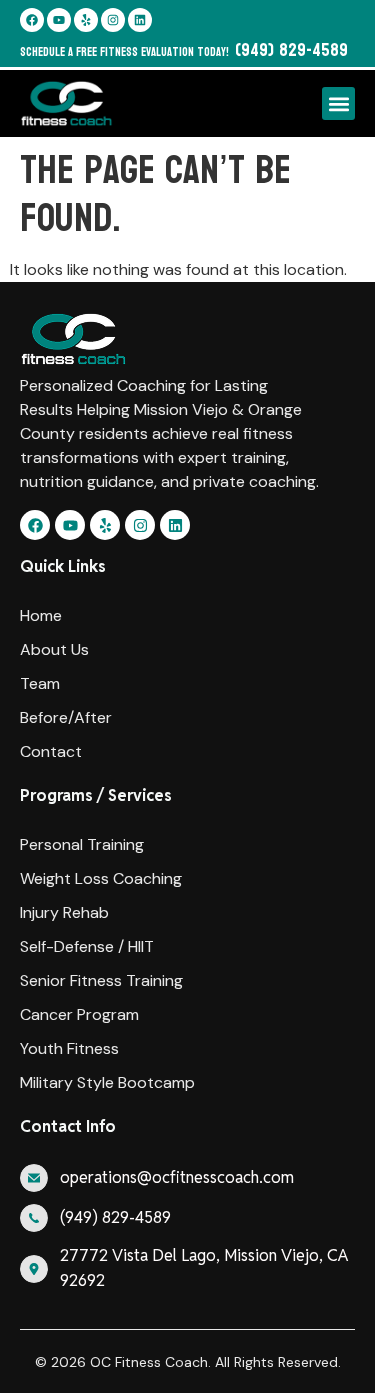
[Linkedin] (140, 20)
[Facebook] (32, 20)
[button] (338, 103)
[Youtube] (59, 20)
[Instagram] (113, 20)
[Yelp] (86, 20)
